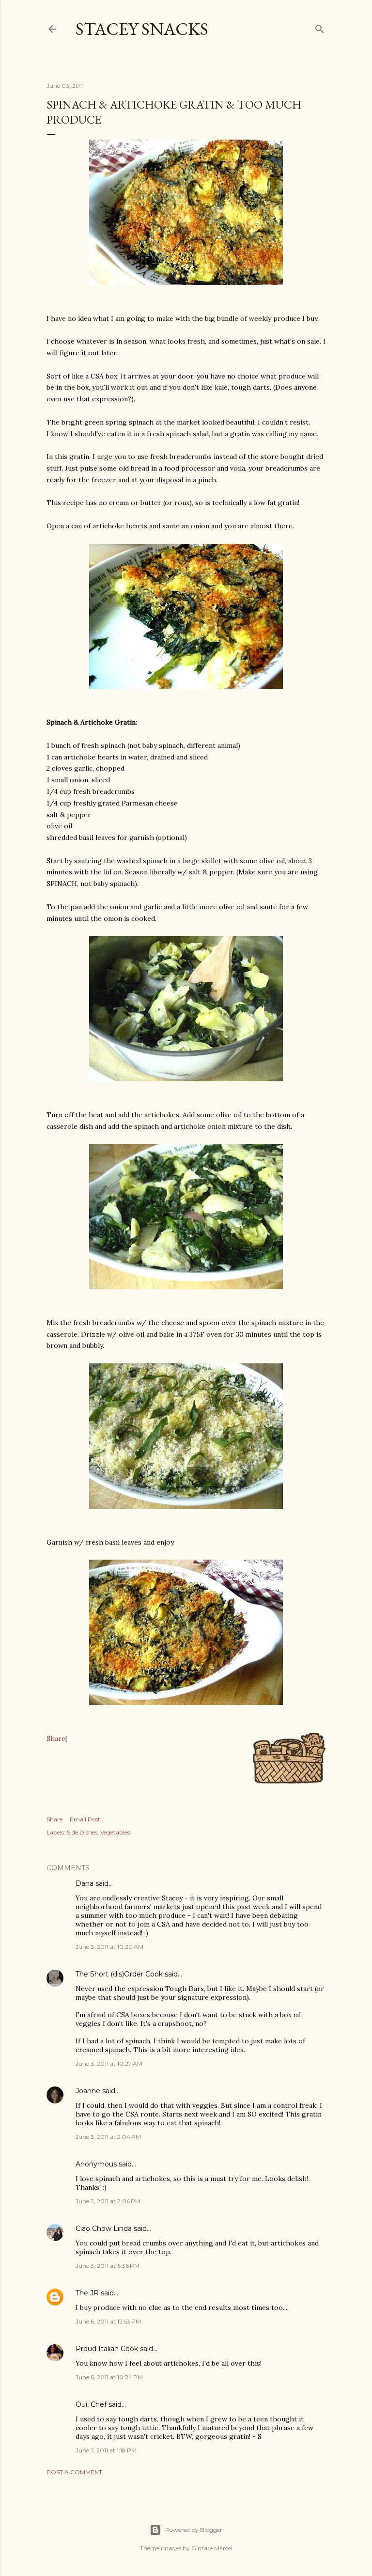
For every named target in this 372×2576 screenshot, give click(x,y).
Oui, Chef (91, 2404)
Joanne (88, 2091)
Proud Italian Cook (107, 2349)
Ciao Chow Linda (104, 2228)
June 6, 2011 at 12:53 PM (108, 2321)
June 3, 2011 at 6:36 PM (108, 2266)
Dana (85, 1883)
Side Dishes (82, 1832)
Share (56, 1738)
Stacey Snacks (142, 29)
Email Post (85, 1819)
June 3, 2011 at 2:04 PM (108, 2137)
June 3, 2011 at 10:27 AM (109, 2063)
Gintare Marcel (212, 2548)
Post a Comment (74, 2472)
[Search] (320, 27)
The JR (87, 2293)
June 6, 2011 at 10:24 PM (109, 2377)
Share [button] (54, 1819)
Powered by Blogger (194, 2530)
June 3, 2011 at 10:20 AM (109, 1947)
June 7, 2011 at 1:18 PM (106, 2450)
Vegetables (115, 1832)
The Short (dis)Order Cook (119, 1974)
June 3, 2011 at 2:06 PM (108, 2201)
